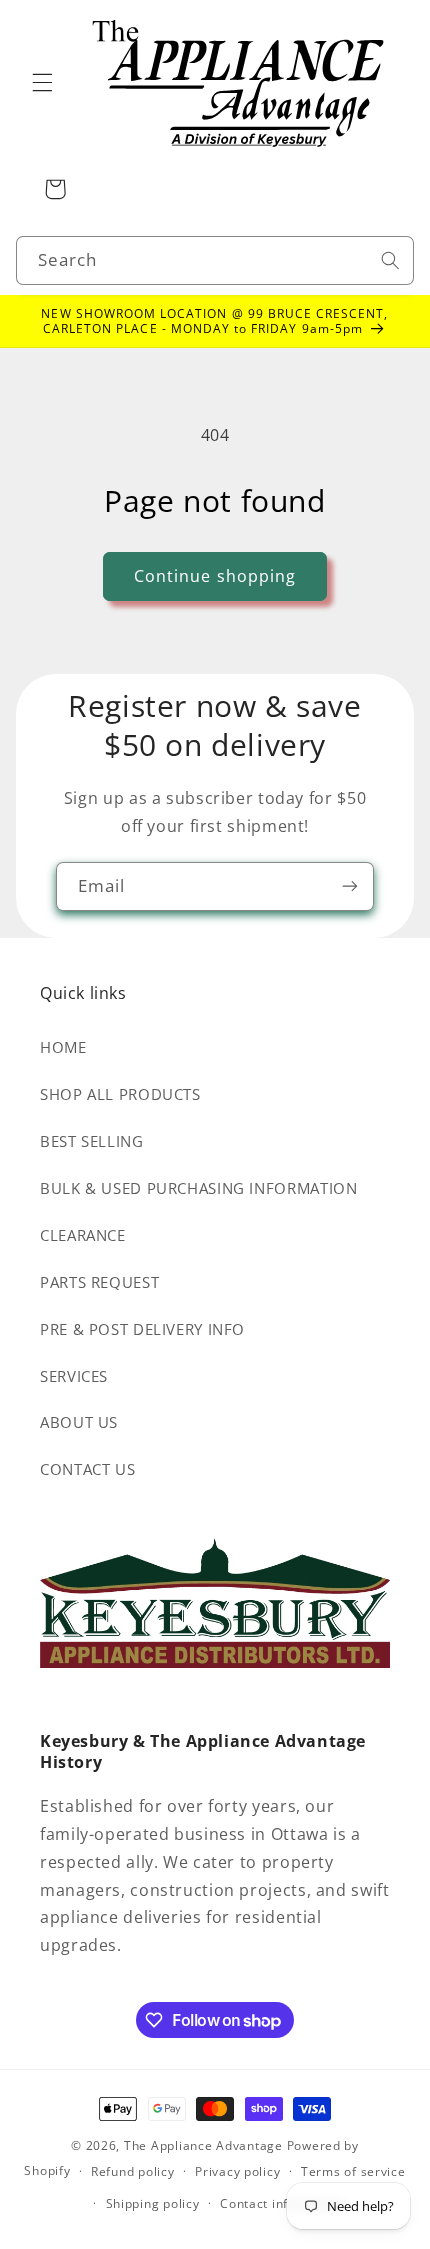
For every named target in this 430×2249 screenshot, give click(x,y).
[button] (42, 83)
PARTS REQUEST (99, 1282)
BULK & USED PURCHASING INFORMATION (198, 1188)
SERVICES (74, 1376)
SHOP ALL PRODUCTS (120, 1094)
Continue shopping (215, 576)
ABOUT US (79, 1422)
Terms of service (353, 2171)
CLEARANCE (83, 1235)
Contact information (282, 2203)
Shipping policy (153, 2203)
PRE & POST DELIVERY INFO (142, 1329)
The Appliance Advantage (203, 2145)
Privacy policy (237, 2171)
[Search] (390, 260)
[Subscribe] (350, 886)
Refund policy (133, 2171)
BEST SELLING (92, 1141)
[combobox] (215, 260)
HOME (63, 1047)
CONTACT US (87, 1469)
